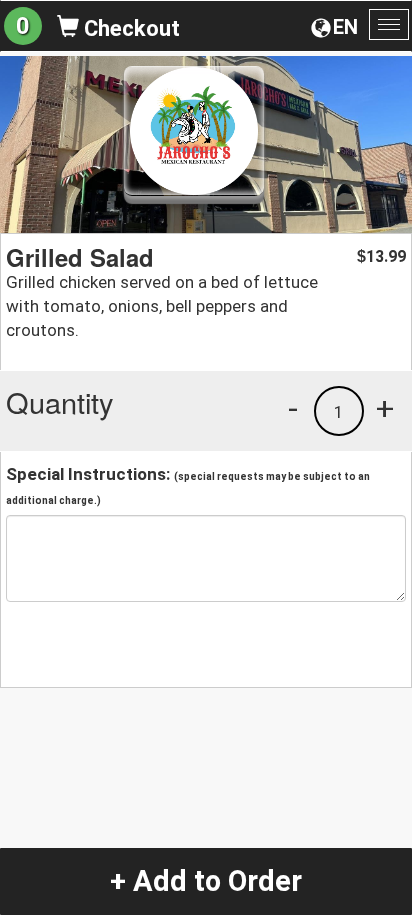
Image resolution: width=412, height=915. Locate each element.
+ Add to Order (206, 881)
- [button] (293, 408)
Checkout (129, 28)
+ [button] (385, 408)
